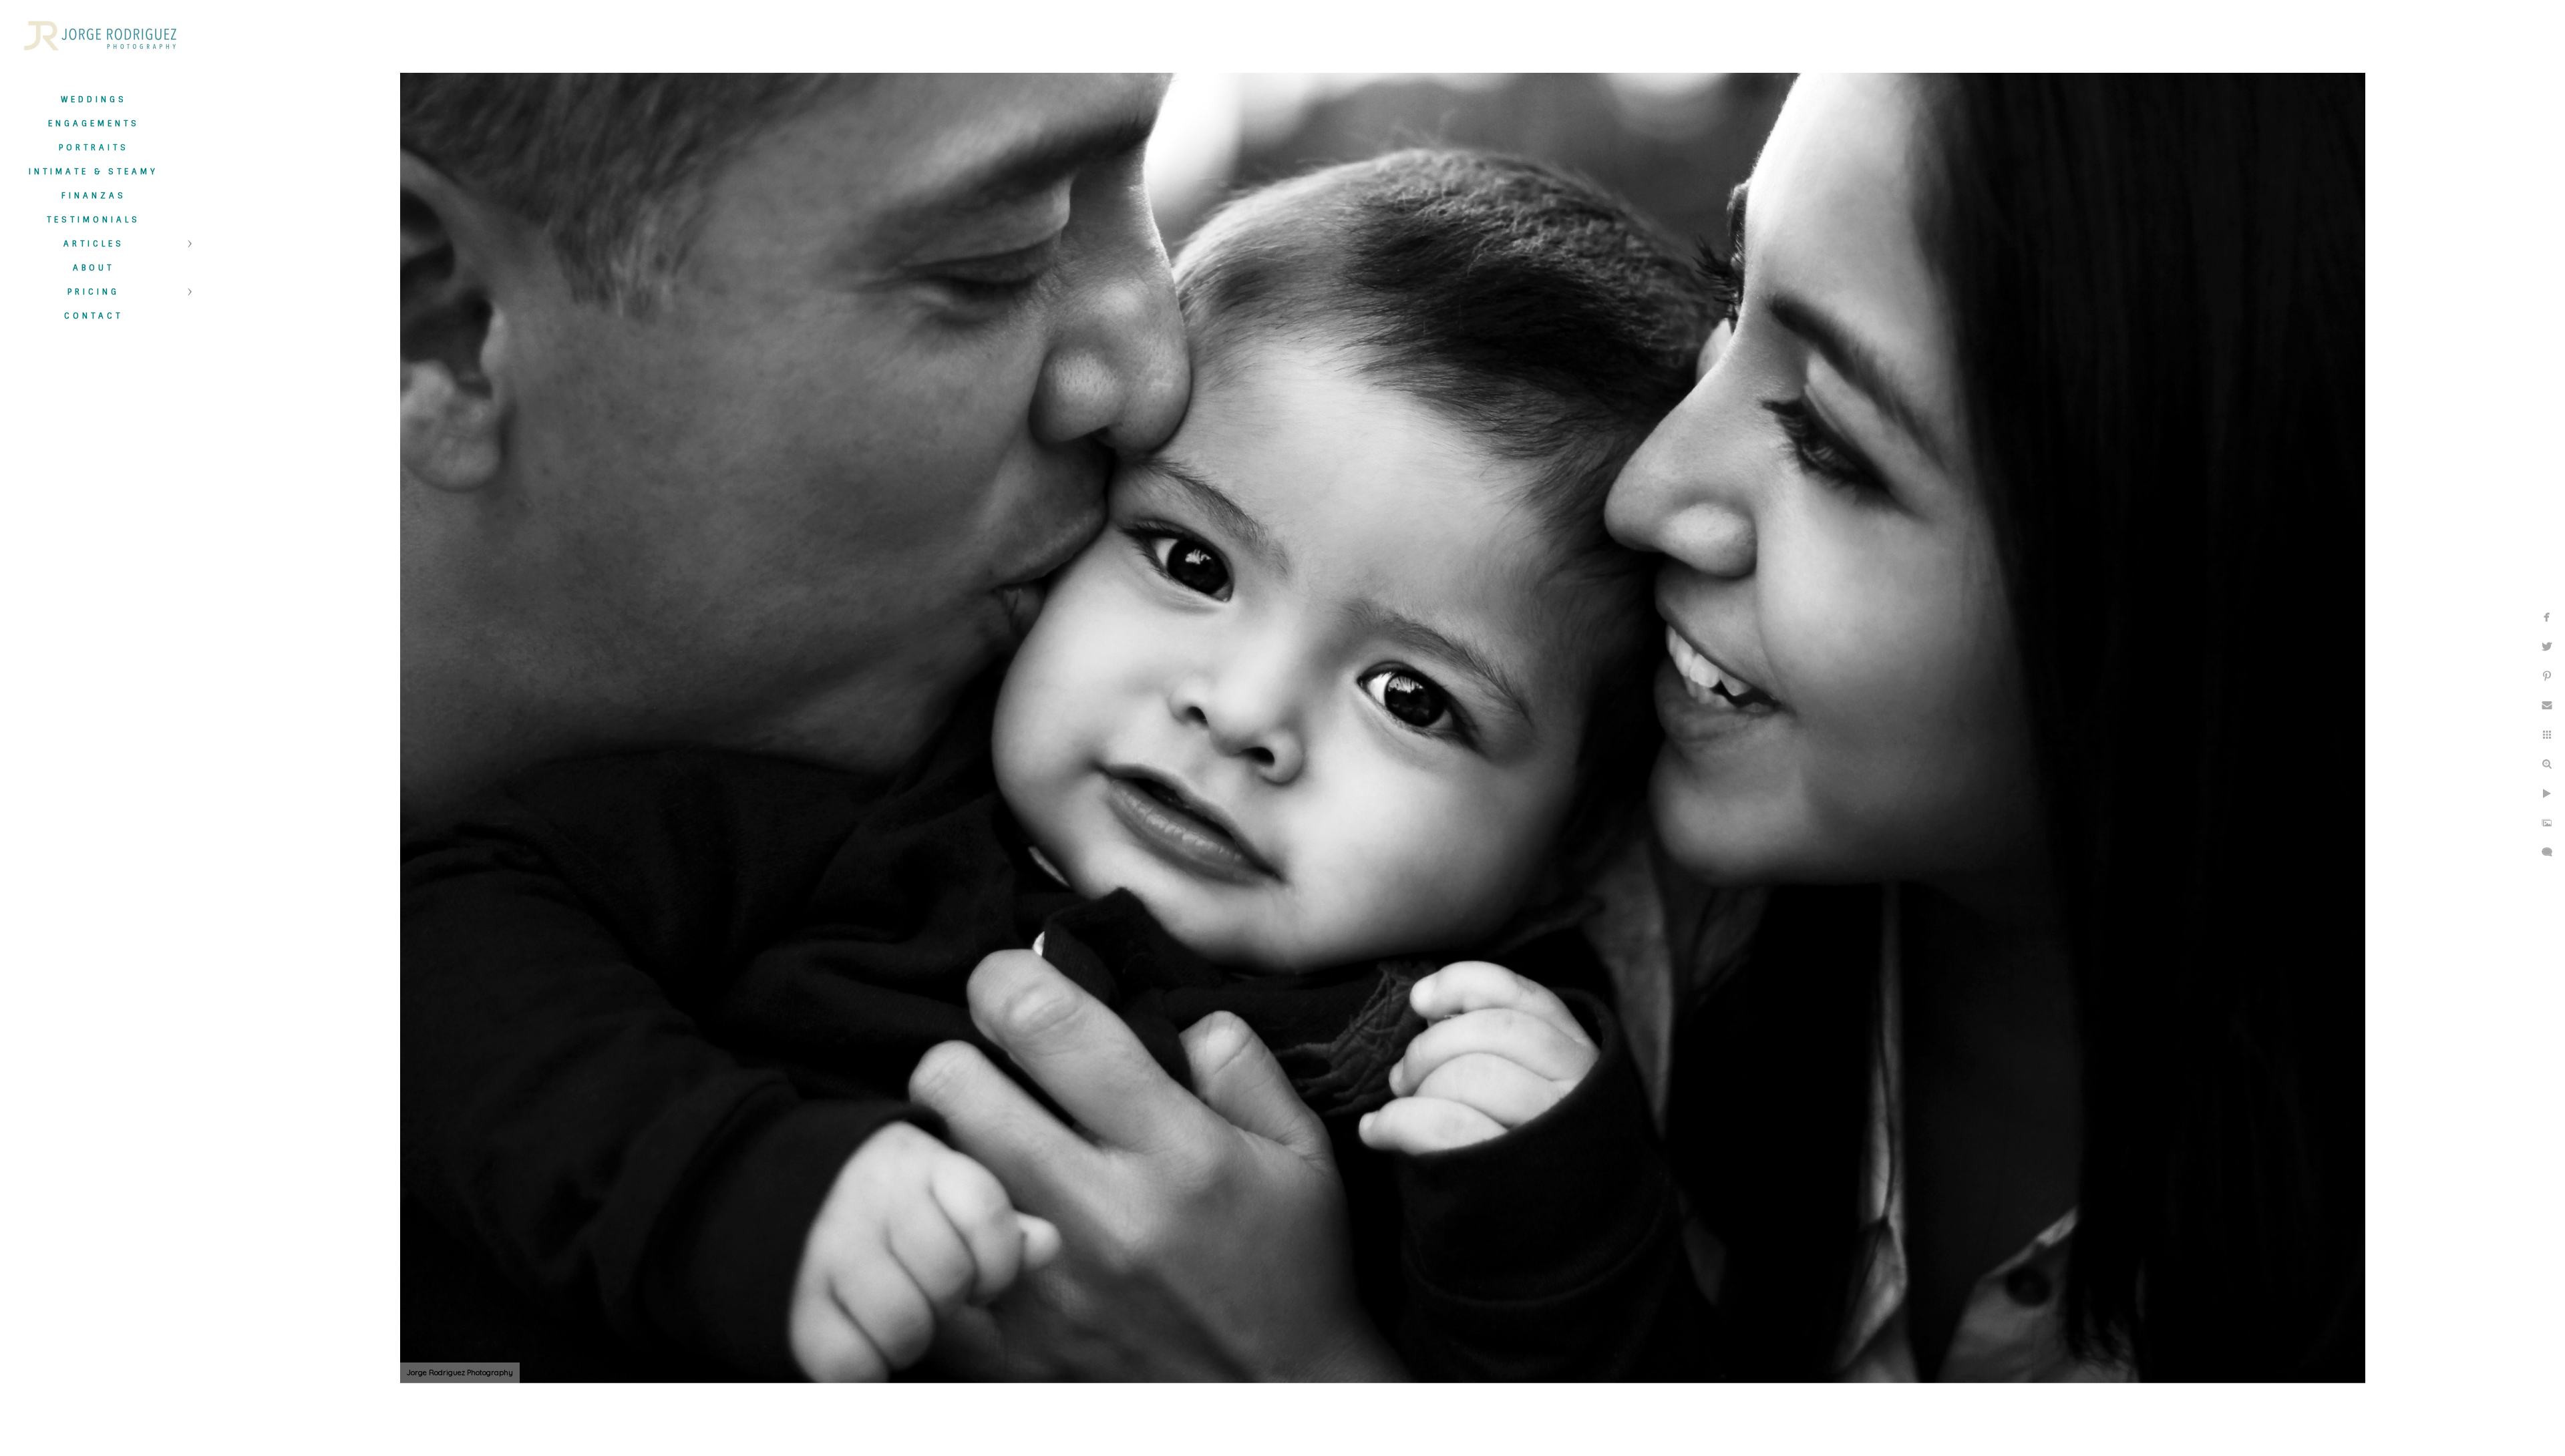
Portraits (94, 148)
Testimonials (94, 220)
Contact (94, 316)
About (94, 268)
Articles (94, 244)
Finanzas (94, 196)
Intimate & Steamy (94, 172)
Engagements (94, 124)
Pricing (94, 292)
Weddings (94, 100)
